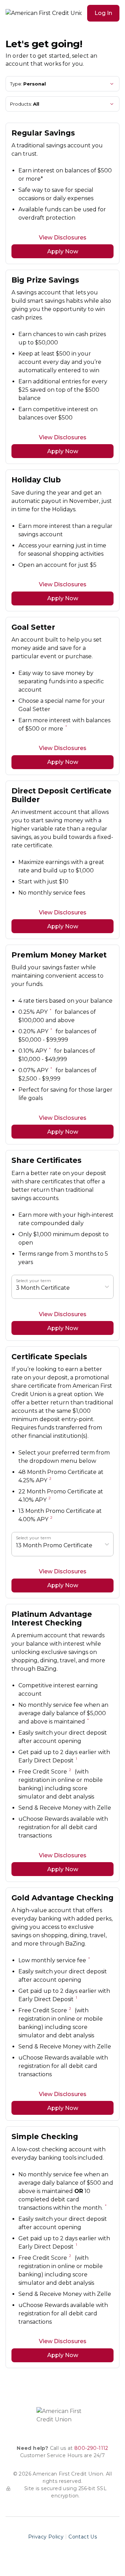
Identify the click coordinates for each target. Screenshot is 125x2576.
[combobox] (17, 1288)
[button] (103, 13)
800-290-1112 (91, 2448)
